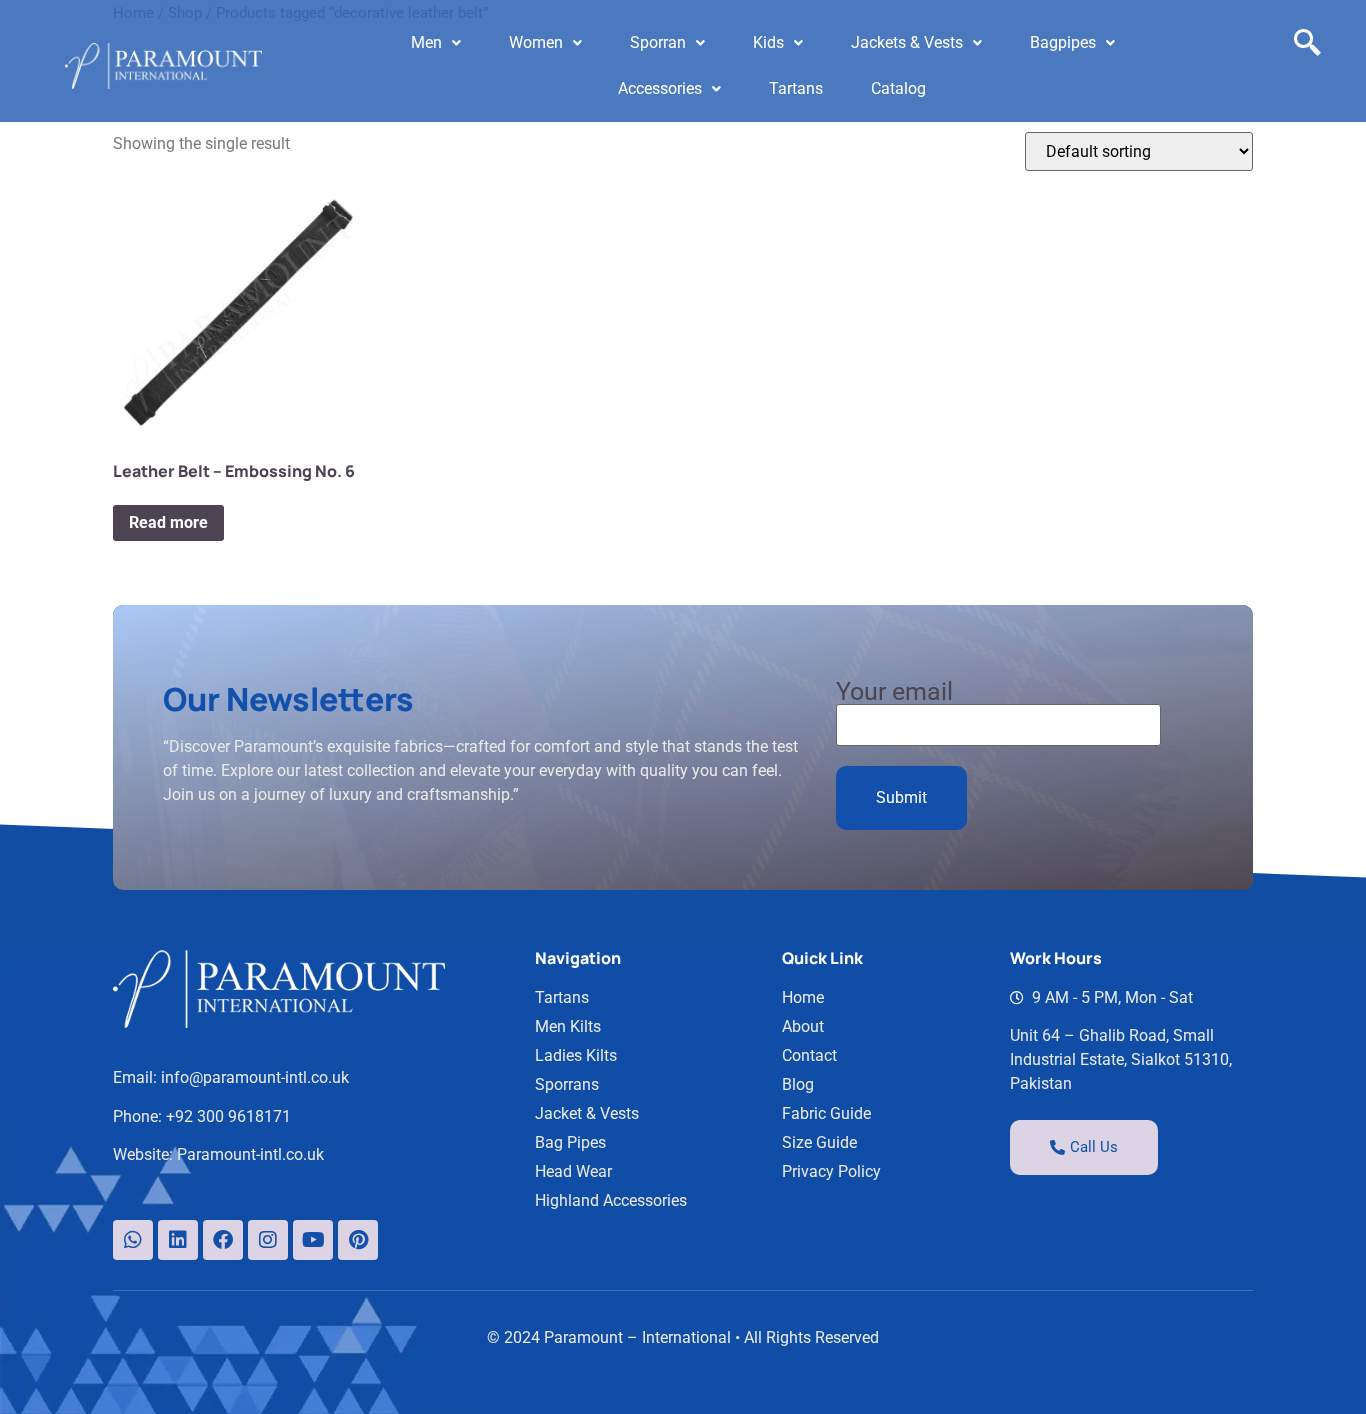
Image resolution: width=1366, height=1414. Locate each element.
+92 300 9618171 (228, 1116)
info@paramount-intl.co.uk (255, 1077)
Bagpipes (1063, 42)
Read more (168, 522)
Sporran (658, 42)
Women (536, 42)
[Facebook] (223, 1240)
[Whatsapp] (133, 1240)
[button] (436, 43)
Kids (768, 42)
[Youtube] (313, 1240)
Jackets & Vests (907, 42)
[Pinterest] (358, 1240)
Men (426, 42)
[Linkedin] (178, 1240)
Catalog (898, 88)
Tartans (796, 88)
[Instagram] (268, 1240)
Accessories (660, 88)
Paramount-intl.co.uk (250, 1154)
